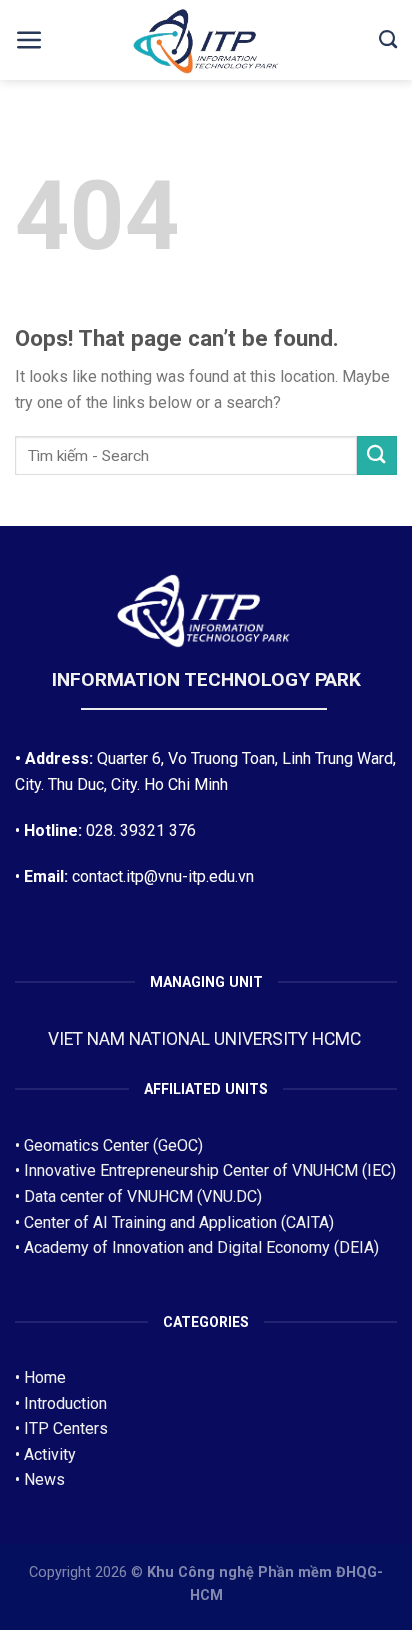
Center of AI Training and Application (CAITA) (179, 1222)
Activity (50, 1454)
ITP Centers (66, 1428)
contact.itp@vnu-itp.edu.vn (163, 876)
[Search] (388, 40)
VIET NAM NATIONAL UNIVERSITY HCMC (206, 1039)
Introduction (65, 1403)
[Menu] (29, 40)
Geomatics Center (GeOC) (113, 1145)
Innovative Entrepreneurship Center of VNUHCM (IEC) (210, 1170)
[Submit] (377, 455)
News (44, 1479)
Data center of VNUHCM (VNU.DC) (143, 1196)
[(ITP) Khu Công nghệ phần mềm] (206, 43)
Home (45, 1377)
